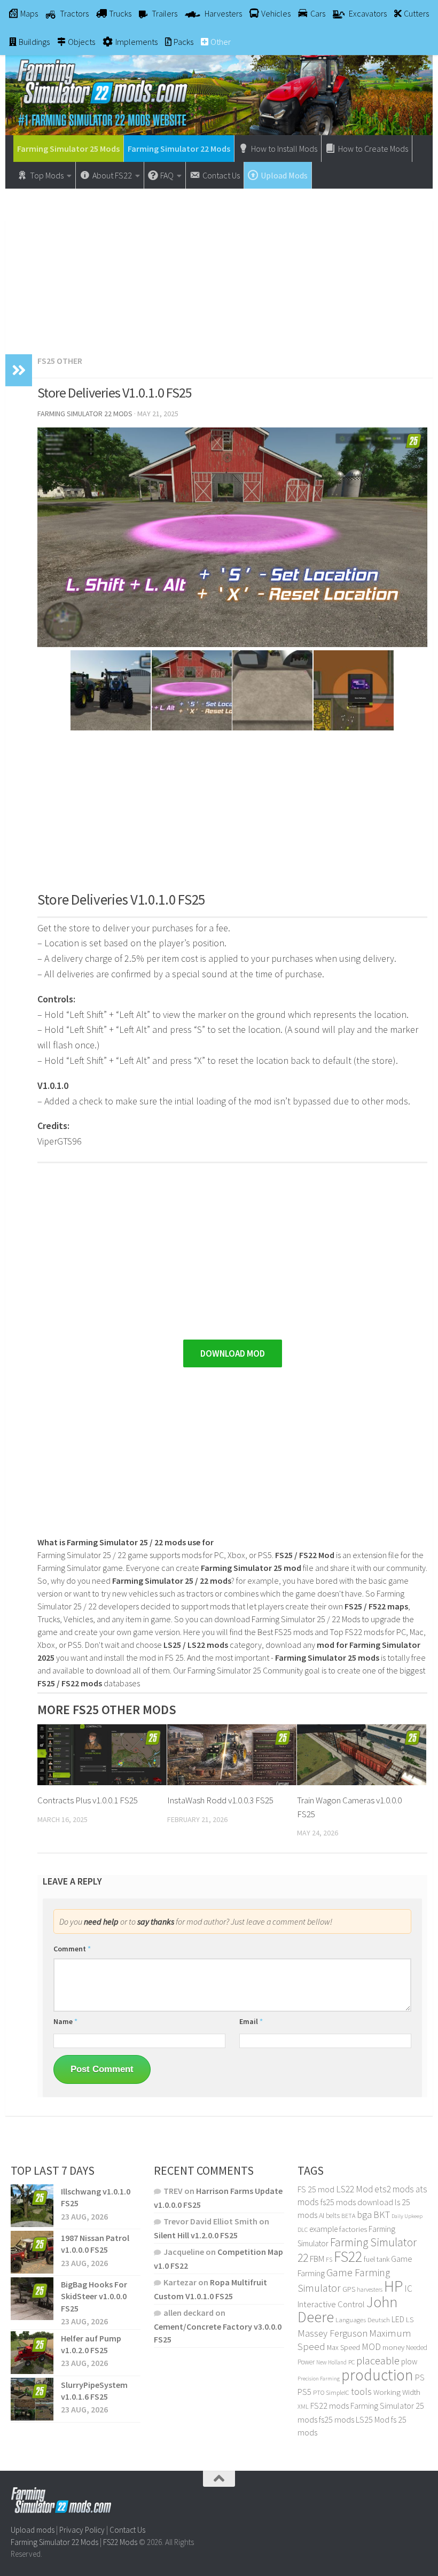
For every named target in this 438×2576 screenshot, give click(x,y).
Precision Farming (319, 2379)
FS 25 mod (316, 2189)
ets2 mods (394, 2189)
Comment (72, 1949)
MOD (371, 2347)
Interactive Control (331, 2304)
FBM (317, 2259)
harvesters (370, 2289)
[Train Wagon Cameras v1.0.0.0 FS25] (362, 1755)
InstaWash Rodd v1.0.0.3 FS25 (220, 1800)
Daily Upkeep (407, 2216)
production (377, 2375)
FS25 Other (60, 361)
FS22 (348, 2256)
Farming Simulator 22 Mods (179, 149)
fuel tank (377, 2259)
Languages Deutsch (363, 2320)
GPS (349, 2289)
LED (398, 2319)
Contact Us (127, 2530)
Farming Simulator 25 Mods (68, 149)
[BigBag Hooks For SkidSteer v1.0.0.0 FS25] (32, 2299)
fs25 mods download (357, 2202)
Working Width (397, 2392)
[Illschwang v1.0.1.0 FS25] (32, 2206)
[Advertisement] (219, 266)
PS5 (304, 2392)
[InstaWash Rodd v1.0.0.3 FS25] (232, 1755)
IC (408, 2289)
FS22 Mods (120, 2542)
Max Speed (343, 2347)
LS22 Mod (354, 2189)
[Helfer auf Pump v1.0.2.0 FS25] (32, 2352)
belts (333, 2216)
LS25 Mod (373, 2419)
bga (364, 2215)
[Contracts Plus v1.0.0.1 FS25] (102, 1755)
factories (353, 2229)
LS (410, 2320)
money (393, 2347)
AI (322, 2215)
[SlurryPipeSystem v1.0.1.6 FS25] (32, 2399)
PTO (319, 2392)
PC (351, 2362)
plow (409, 2361)
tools (361, 2391)
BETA (348, 2216)
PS (420, 2377)
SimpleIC (338, 2392)
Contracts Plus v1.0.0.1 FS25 (88, 1800)
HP (393, 2286)
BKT (382, 2215)
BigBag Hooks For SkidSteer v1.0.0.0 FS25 (94, 2296)
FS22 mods (330, 2406)
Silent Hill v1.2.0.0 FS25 (196, 2235)
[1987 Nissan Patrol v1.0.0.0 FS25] (32, 2252)
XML (303, 2406)
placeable (378, 2361)
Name (65, 2021)
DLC (303, 2229)
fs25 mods (337, 2419)
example (323, 2229)
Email (251, 2021)
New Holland (331, 2362)
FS (329, 2259)
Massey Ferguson (333, 2333)
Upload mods (33, 2530)
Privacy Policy (82, 2530)
